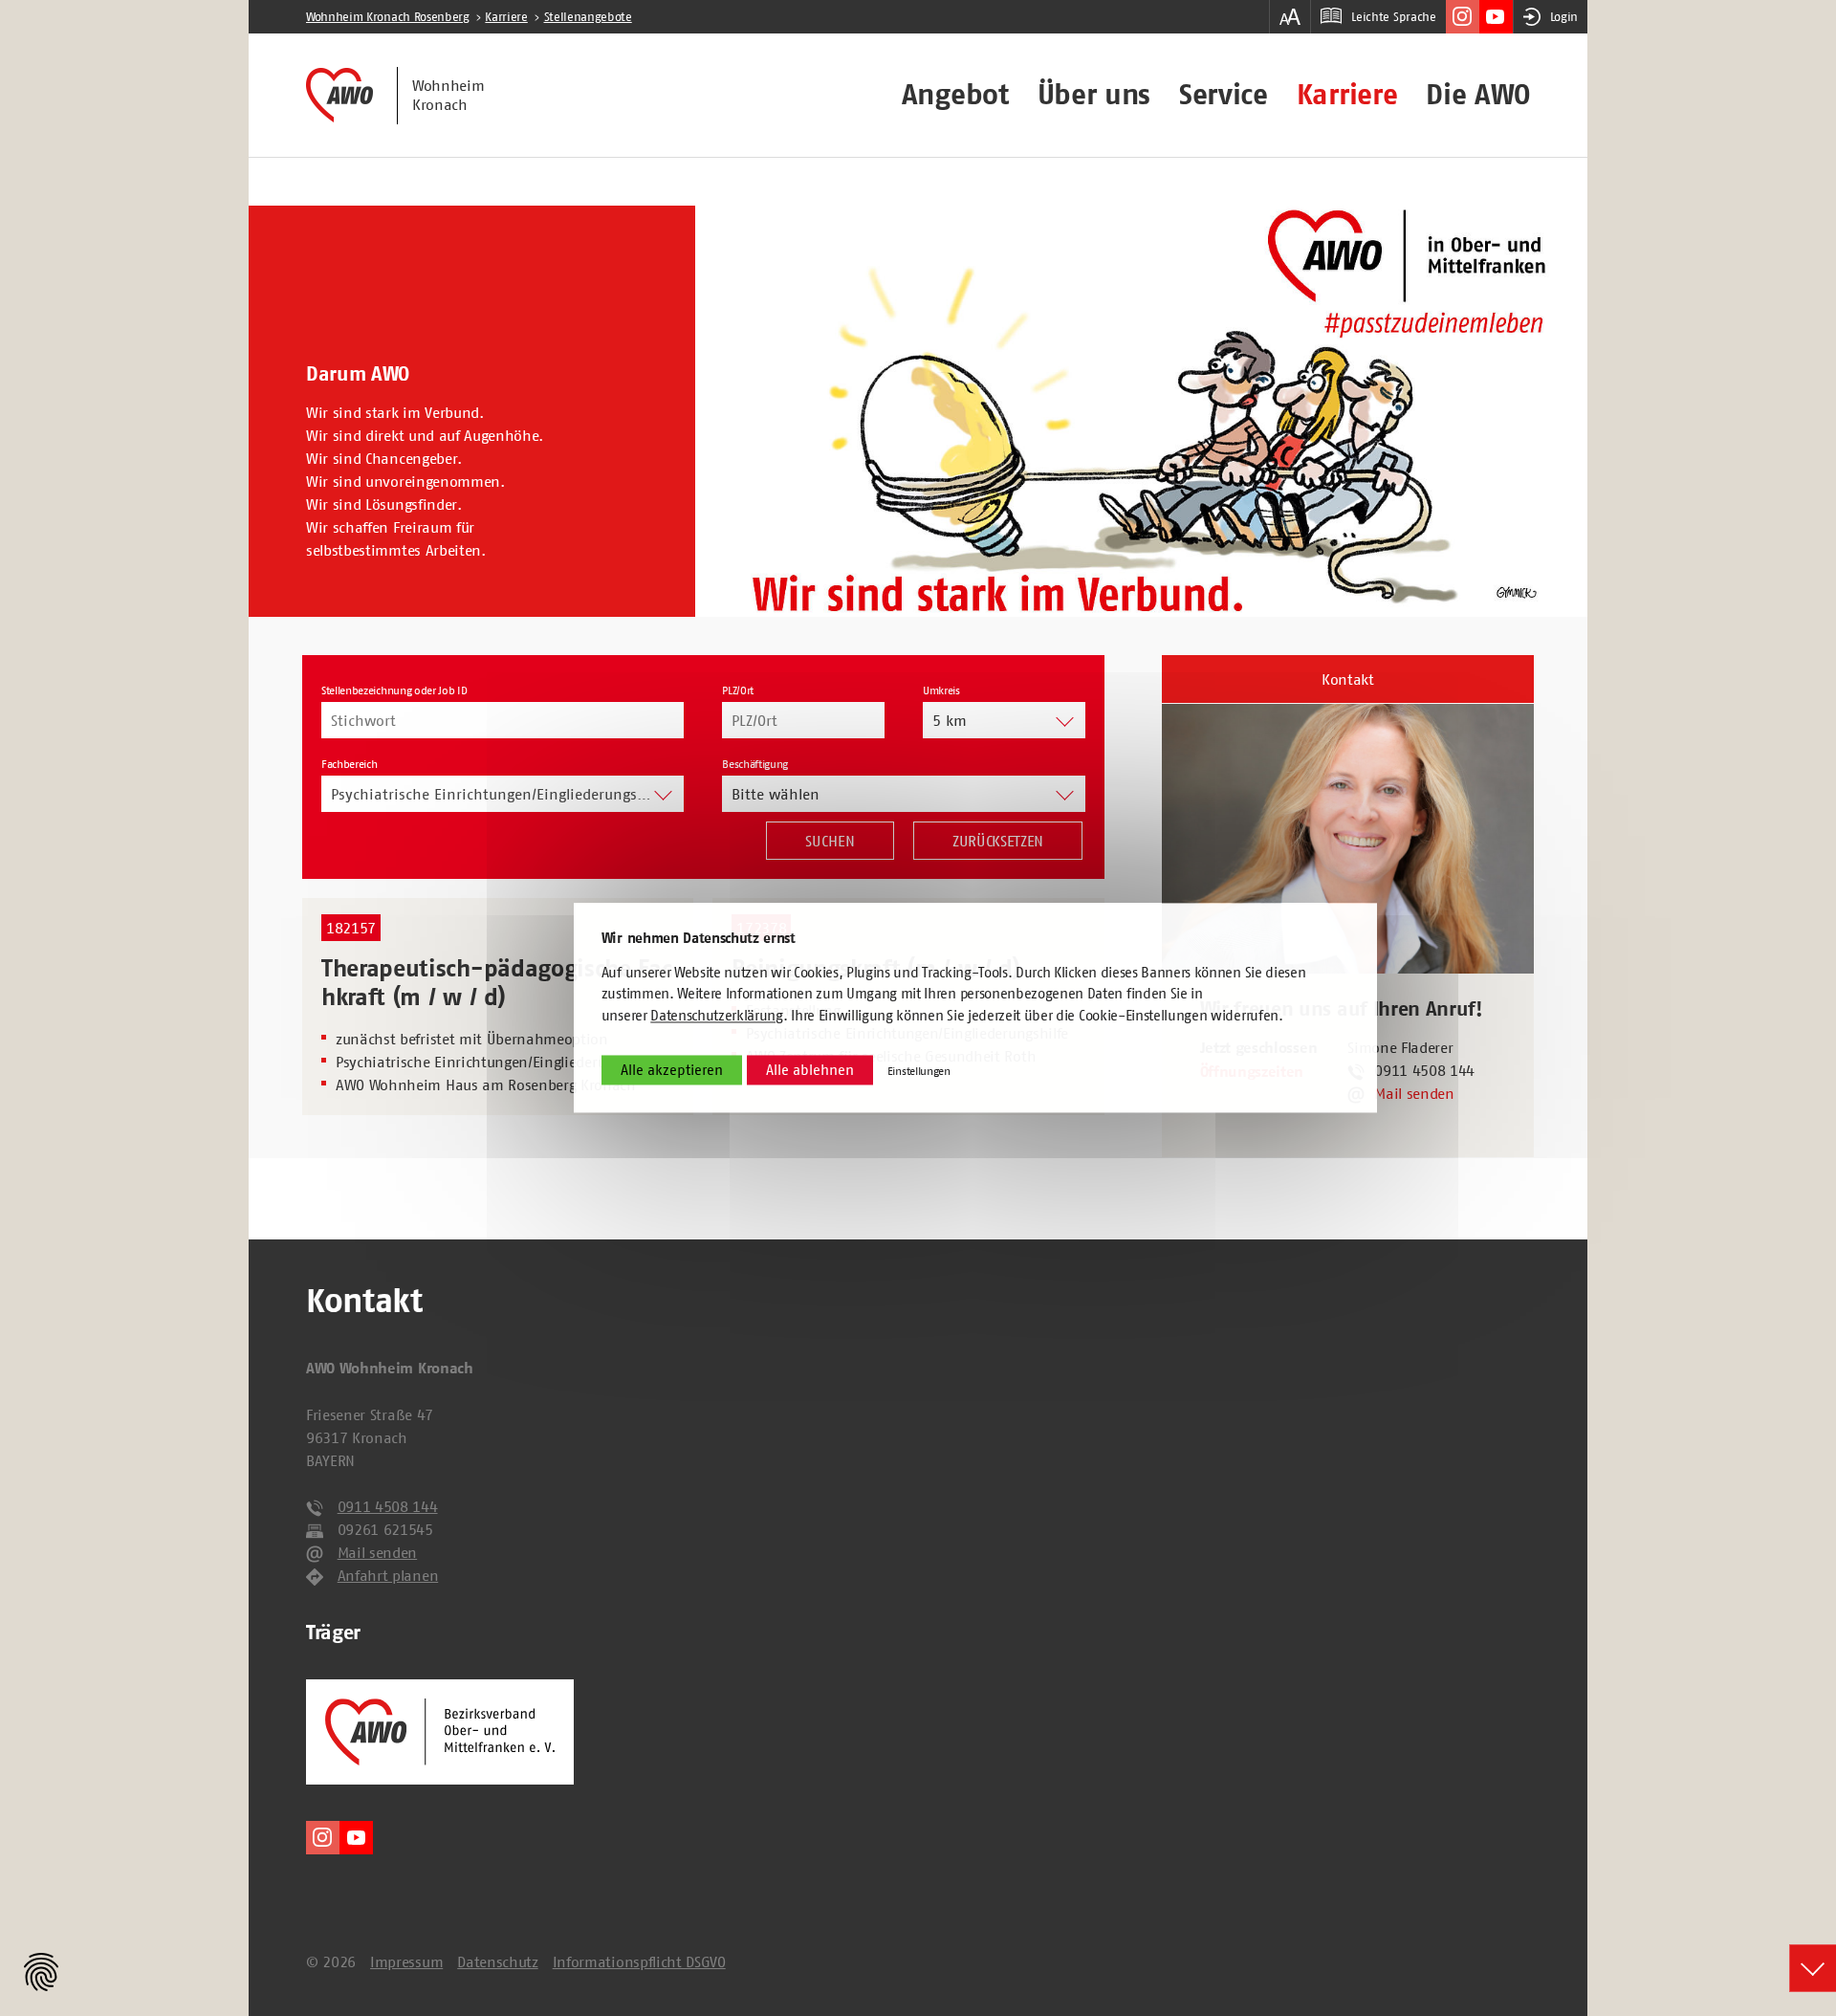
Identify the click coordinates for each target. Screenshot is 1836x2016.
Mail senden (1414, 1093)
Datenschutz (497, 1961)
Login (1564, 17)
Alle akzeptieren (672, 1071)
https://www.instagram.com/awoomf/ (1463, 17)
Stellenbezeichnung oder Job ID (394, 690)
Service (1224, 95)
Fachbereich (349, 764)
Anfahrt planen (388, 1575)
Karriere (1347, 95)
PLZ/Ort (738, 690)
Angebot (955, 95)
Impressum (406, 1961)
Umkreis (941, 690)
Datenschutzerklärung (717, 1015)
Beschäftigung (755, 764)
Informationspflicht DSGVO (639, 1961)
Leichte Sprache (1393, 17)
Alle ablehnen (810, 1071)
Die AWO (1478, 95)
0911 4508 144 (388, 1506)
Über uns (1094, 95)
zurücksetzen (998, 841)
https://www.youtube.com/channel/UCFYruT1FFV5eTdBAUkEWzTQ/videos (1496, 17)
